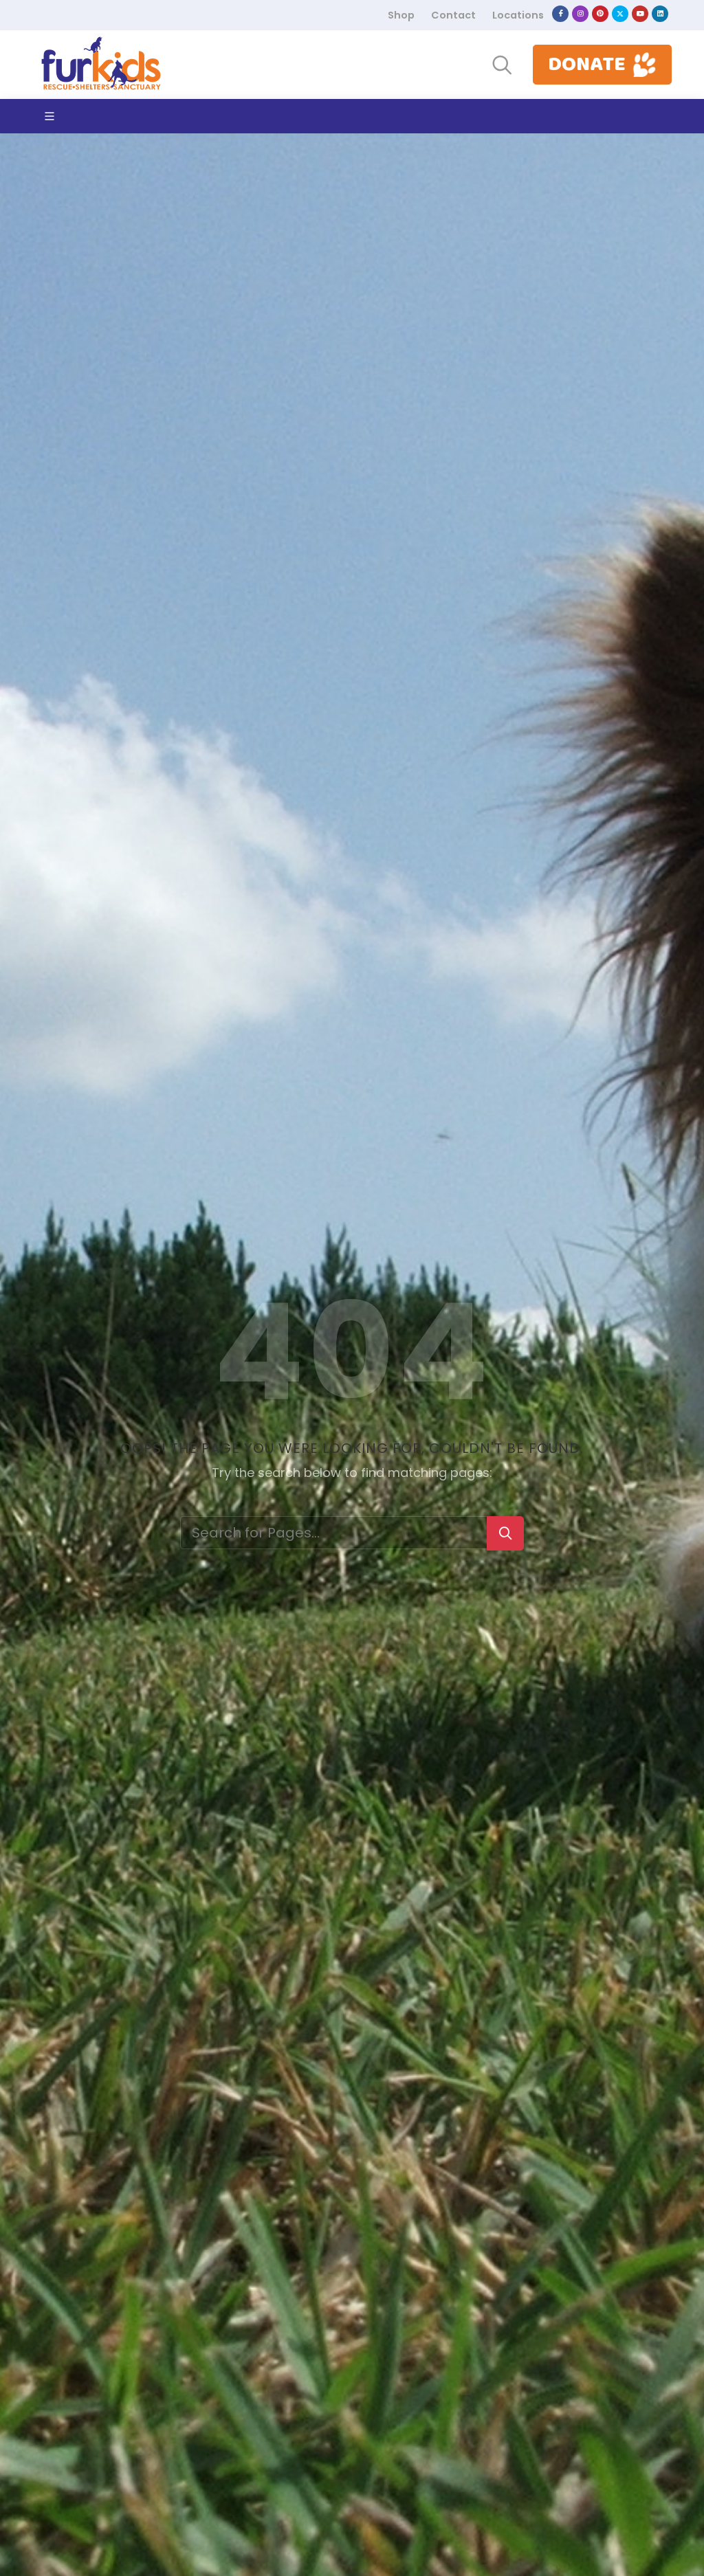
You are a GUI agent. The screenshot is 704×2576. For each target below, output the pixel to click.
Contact (453, 15)
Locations (518, 15)
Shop (401, 15)
